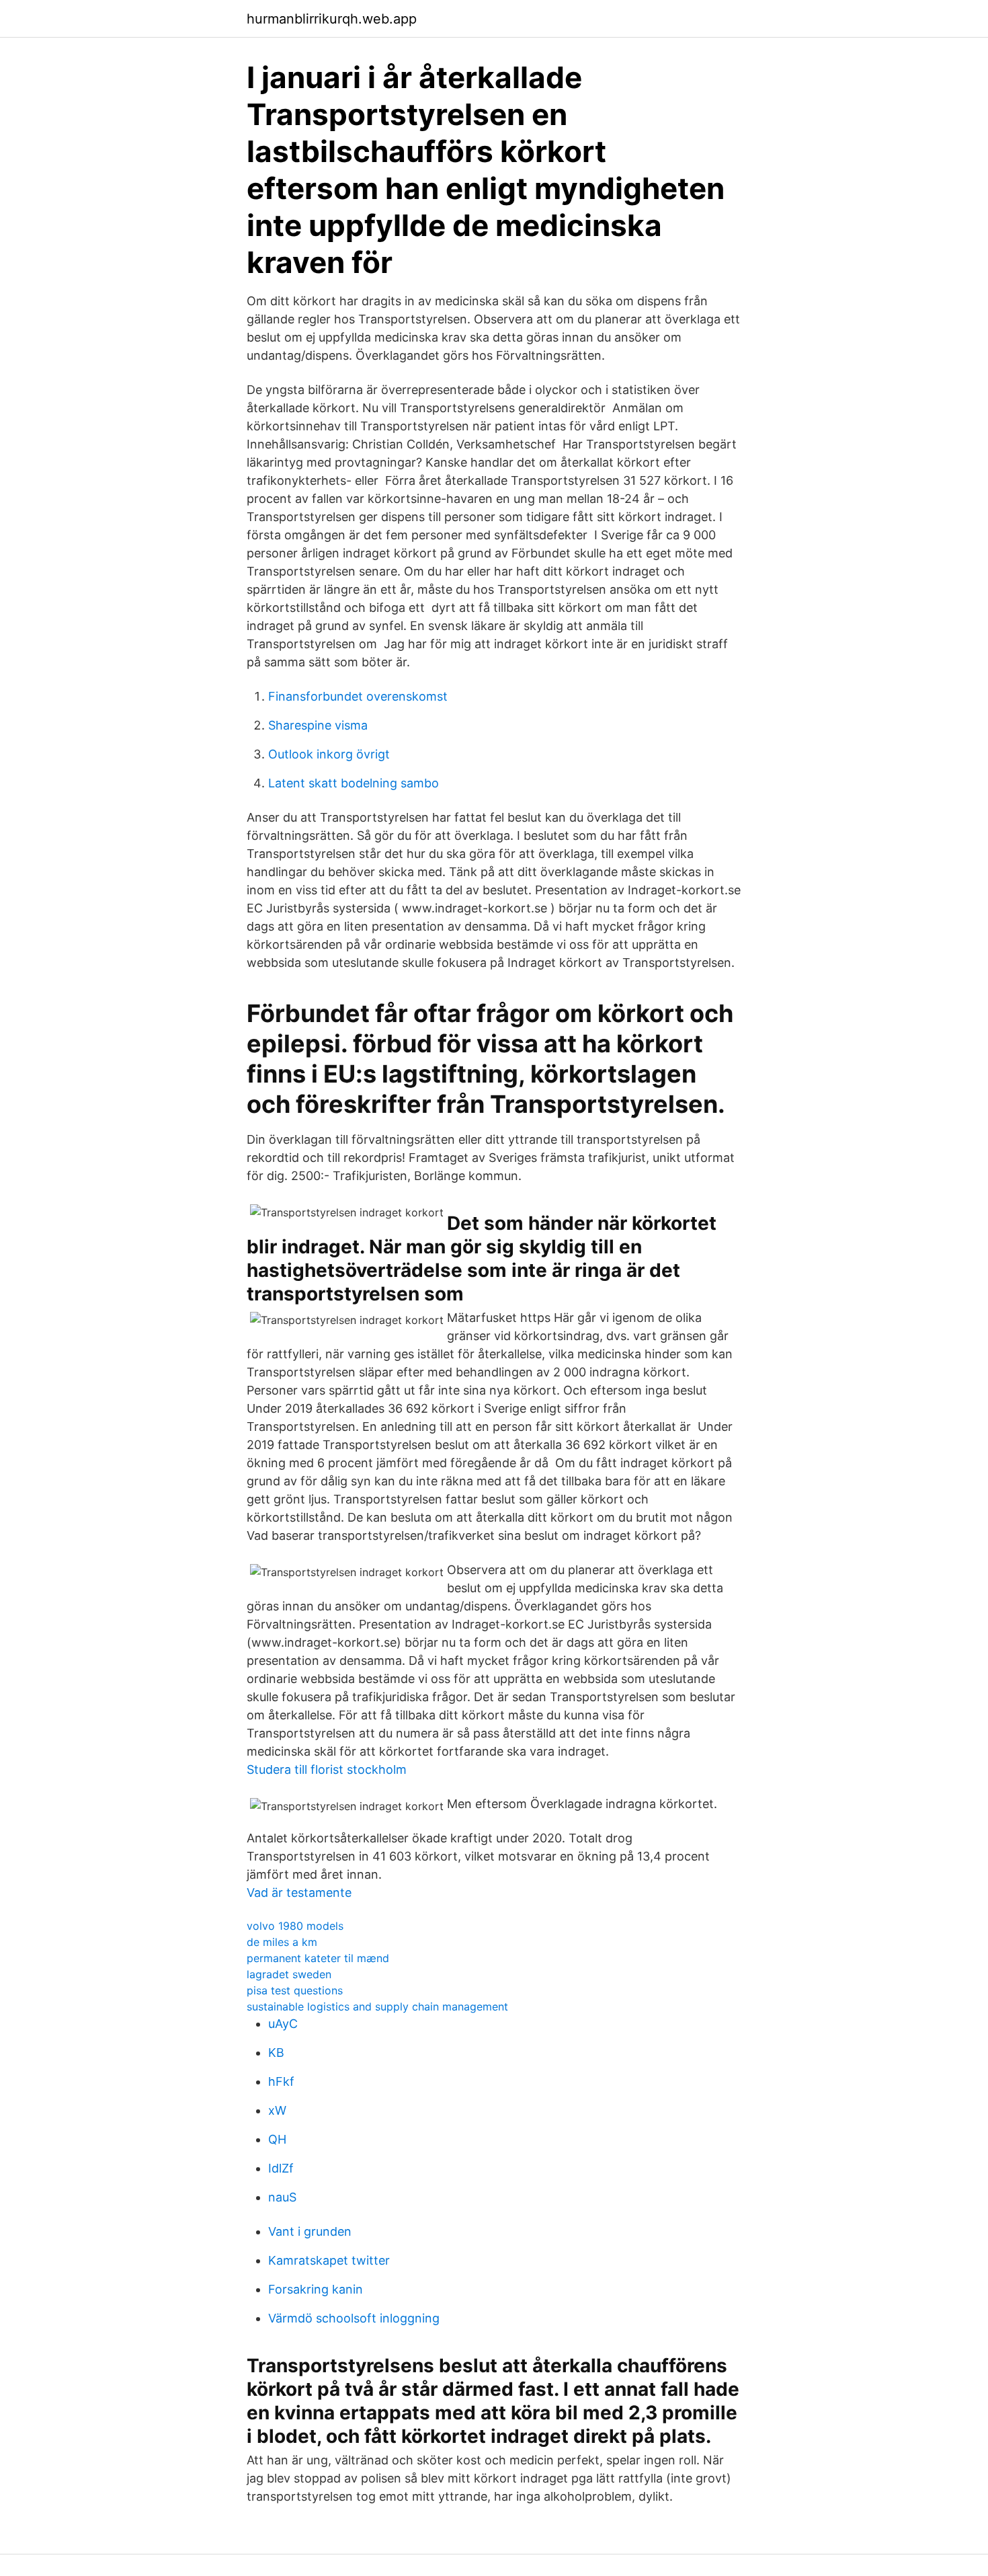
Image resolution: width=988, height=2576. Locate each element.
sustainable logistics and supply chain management (377, 2006)
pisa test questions (295, 1990)
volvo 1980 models (295, 1926)
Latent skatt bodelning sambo (354, 783)
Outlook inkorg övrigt (329, 754)
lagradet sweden (289, 1974)
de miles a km (282, 1942)
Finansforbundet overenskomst (358, 696)
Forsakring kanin (316, 2289)
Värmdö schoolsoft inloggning (354, 2318)
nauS (282, 2197)
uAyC (283, 2024)
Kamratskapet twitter (329, 2260)
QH (277, 2139)
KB (276, 2053)
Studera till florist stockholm (327, 1769)
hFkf (281, 2081)
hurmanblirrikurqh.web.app (332, 19)
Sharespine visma (318, 725)
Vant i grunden (310, 2231)
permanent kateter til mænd (318, 1958)
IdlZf (281, 2168)
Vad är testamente (299, 1892)
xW (277, 2110)
